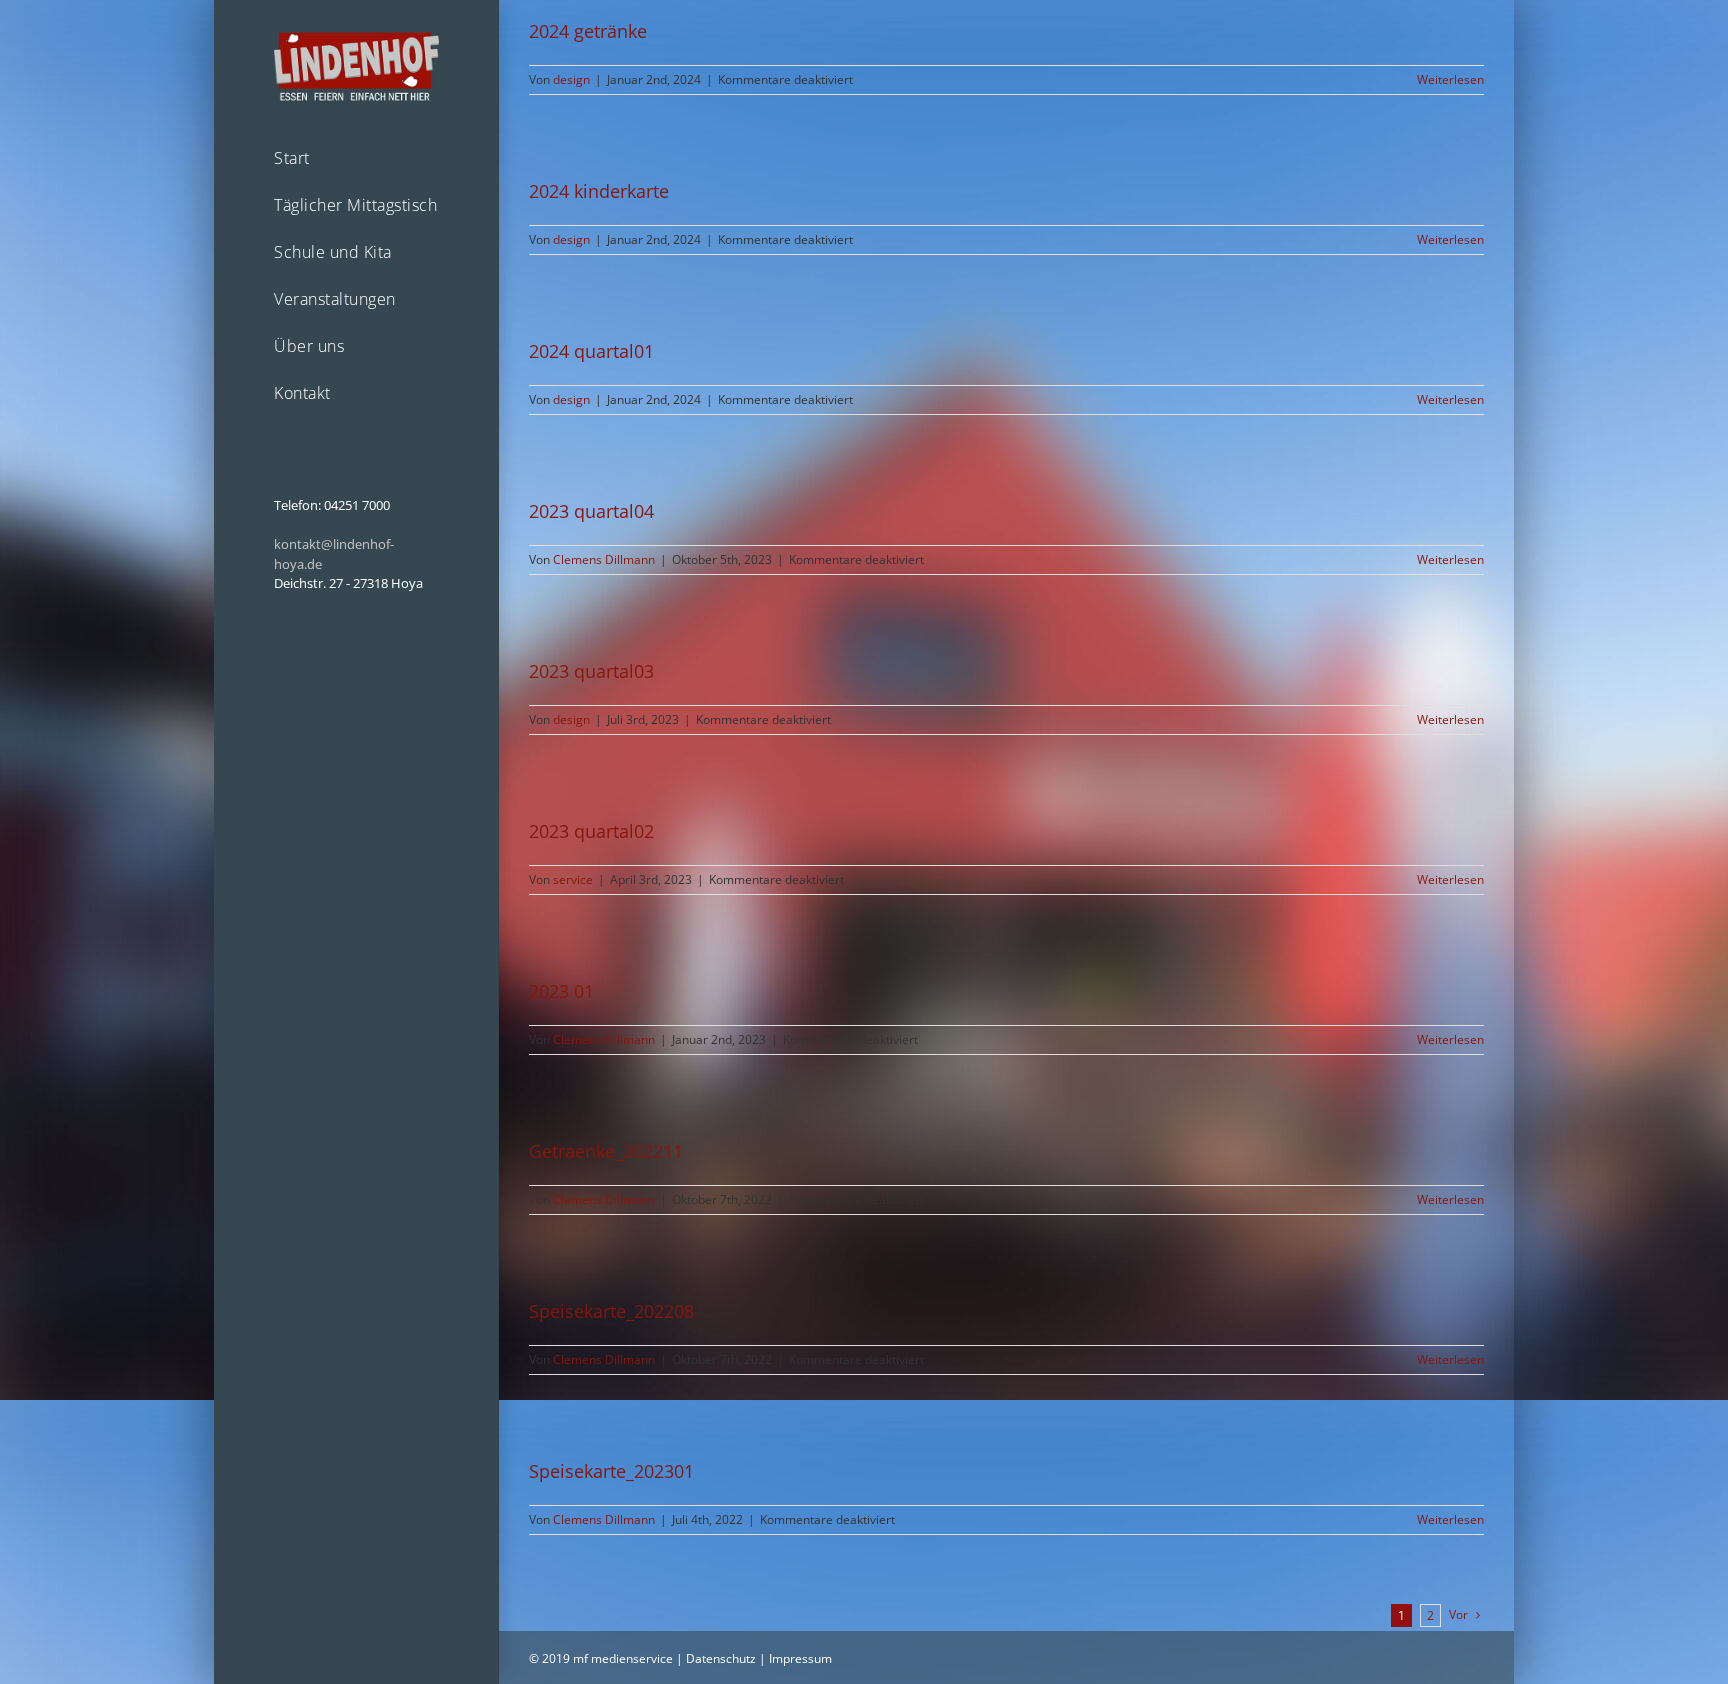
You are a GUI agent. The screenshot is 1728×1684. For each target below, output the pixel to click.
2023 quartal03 (591, 671)
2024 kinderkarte (599, 191)
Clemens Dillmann (604, 559)
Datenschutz (721, 1658)
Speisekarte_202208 (611, 1311)
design (571, 79)
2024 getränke (588, 31)
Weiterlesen (1450, 79)
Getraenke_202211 (606, 1151)
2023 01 (561, 991)
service (573, 879)
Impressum (800, 1658)
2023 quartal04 (591, 511)
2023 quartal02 (591, 831)
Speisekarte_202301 (611, 1471)
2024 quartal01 (591, 351)
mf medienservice (623, 1658)
